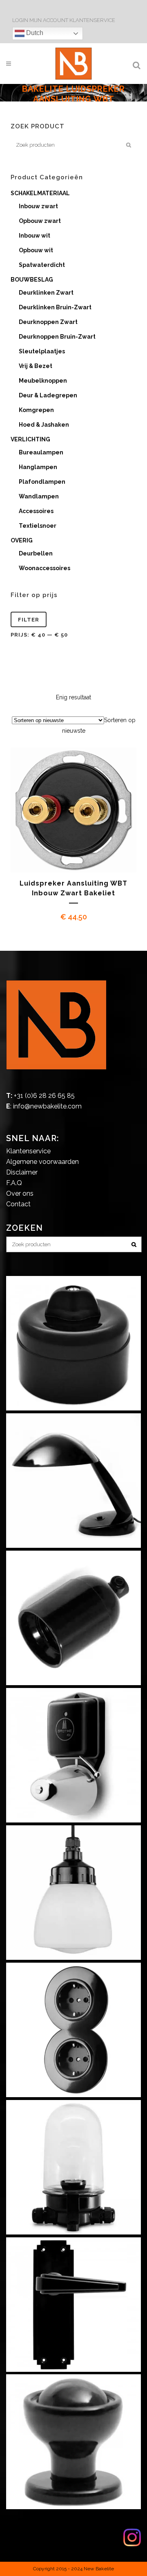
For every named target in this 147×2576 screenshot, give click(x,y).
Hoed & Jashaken (44, 425)
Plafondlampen (42, 482)
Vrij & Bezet (36, 366)
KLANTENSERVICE (92, 20)
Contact (18, 1204)
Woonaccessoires (45, 568)
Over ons (20, 1193)
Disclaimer (22, 1172)
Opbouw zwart (40, 221)
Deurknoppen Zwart (48, 322)
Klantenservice (28, 1151)
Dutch (34, 33)
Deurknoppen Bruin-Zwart (57, 337)
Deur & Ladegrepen (48, 395)
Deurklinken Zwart (46, 293)
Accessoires (36, 511)
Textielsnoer (38, 526)
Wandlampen (39, 496)
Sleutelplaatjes (42, 351)
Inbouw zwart (38, 206)
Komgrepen (36, 410)
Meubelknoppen (43, 381)
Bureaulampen (41, 452)
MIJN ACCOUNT (49, 20)
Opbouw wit (36, 250)
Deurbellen (36, 553)
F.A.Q (14, 1183)
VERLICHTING (30, 439)
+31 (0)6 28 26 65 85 (44, 1096)
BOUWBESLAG (32, 280)
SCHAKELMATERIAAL (40, 193)
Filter (29, 620)
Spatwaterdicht (42, 265)
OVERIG (22, 540)
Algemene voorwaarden (42, 1162)
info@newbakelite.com (47, 1106)
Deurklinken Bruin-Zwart (55, 307)
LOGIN (21, 20)
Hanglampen (38, 467)
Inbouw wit (35, 236)
